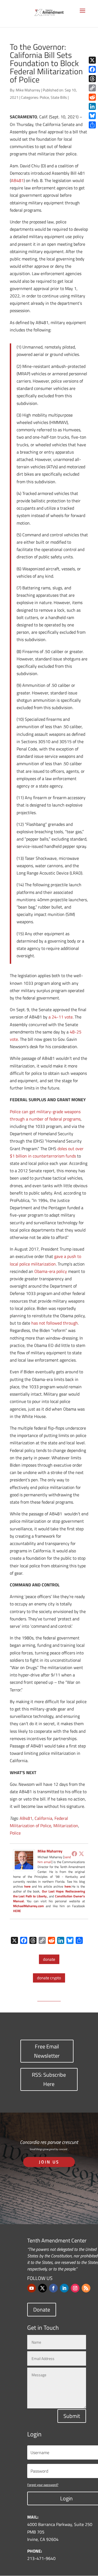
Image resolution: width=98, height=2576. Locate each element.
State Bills (59, 97)
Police (44, 97)
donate (49, 1959)
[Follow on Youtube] (32, 2288)
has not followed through (55, 1323)
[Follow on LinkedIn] (64, 2288)
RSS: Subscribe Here (49, 2079)
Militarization (66, 1826)
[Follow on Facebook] (53, 2288)
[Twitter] (81, 1854)
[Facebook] (74, 1854)
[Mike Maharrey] (24, 1867)
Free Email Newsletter (47, 2051)
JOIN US (49, 2162)
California (43, 1818)
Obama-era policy (51, 1271)
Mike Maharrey (28, 90)
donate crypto (49, 1978)
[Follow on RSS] (86, 2288)
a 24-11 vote (61, 1017)
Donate (42, 2309)
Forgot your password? (43, 2485)
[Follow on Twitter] (42, 2288)
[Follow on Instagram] (75, 2288)
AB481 (17, 180)
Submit (72, 2416)
